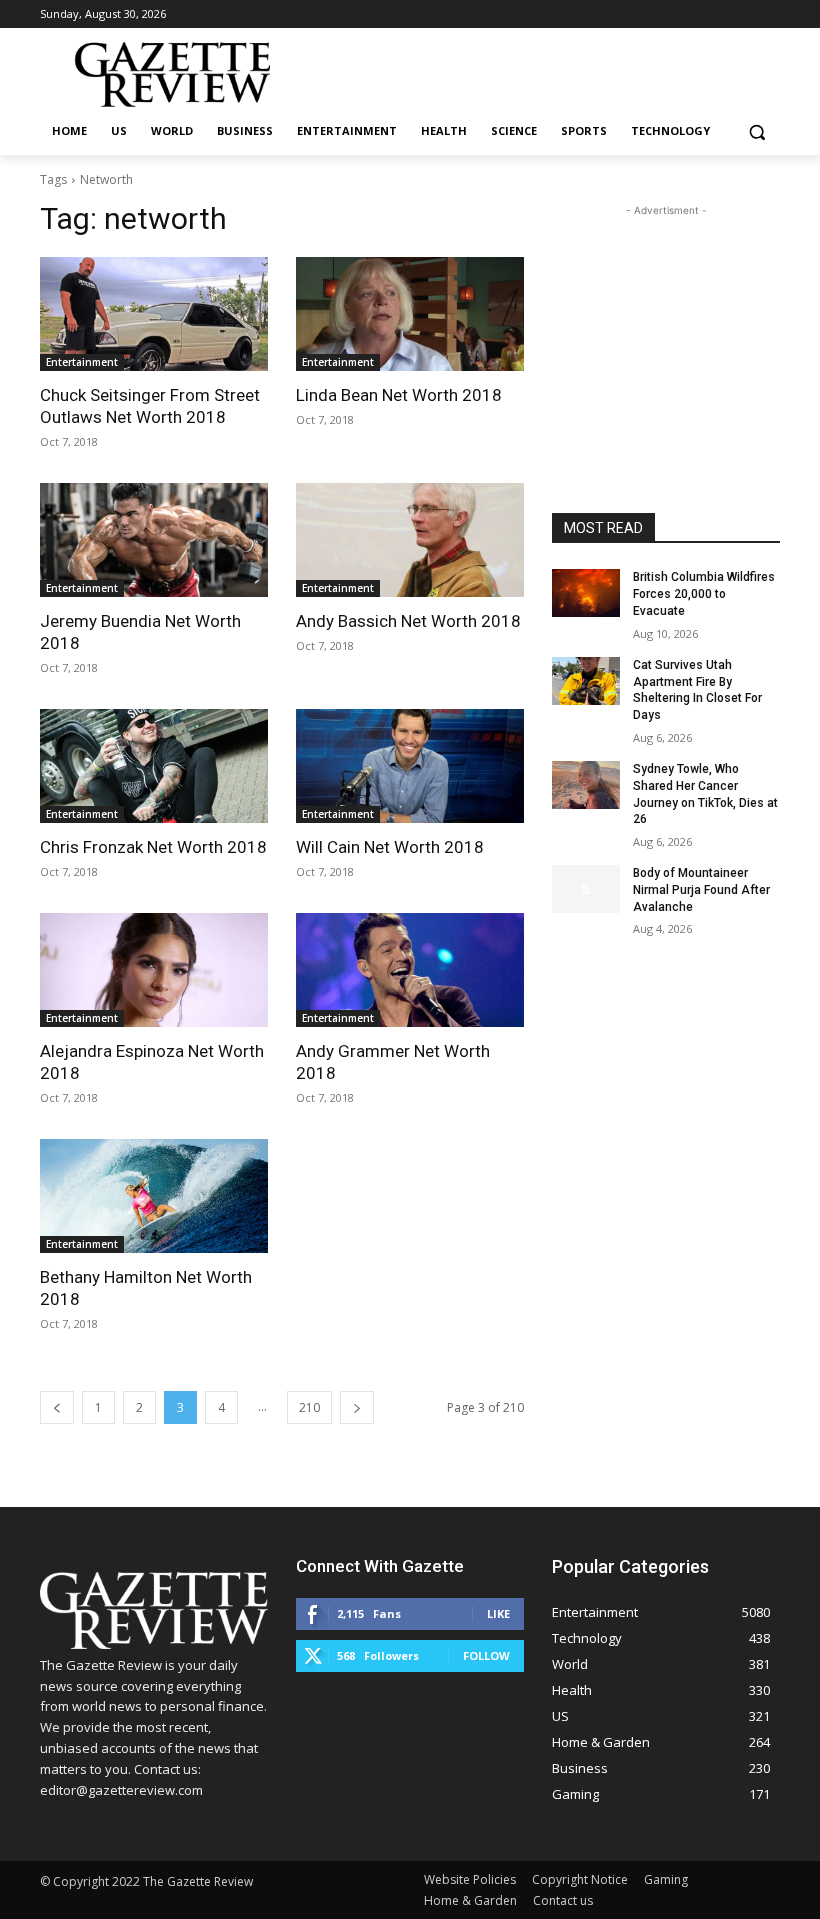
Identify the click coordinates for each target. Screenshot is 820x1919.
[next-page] (357, 1407)
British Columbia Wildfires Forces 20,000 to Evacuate (704, 594)
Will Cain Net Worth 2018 (390, 847)
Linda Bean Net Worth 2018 (399, 395)
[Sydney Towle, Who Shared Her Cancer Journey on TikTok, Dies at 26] (586, 785)
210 (309, 1407)
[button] (756, 131)
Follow (486, 1655)
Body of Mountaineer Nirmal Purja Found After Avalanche (701, 890)
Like (498, 1613)
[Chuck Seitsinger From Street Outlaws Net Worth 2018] (154, 314)
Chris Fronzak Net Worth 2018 (153, 847)
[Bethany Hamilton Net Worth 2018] (154, 1196)
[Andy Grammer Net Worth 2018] (410, 970)
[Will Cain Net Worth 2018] (410, 766)
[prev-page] (57, 1407)
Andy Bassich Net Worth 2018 (408, 621)
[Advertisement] (666, 321)
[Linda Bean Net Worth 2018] (410, 314)
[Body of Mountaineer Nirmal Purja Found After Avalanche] (586, 889)
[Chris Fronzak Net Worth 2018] (154, 766)
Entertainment (82, 362)
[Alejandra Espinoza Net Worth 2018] (154, 970)
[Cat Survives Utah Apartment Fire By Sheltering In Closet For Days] (586, 681)
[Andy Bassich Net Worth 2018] (410, 540)
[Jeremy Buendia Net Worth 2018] (154, 540)
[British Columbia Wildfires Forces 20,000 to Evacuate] (586, 593)
